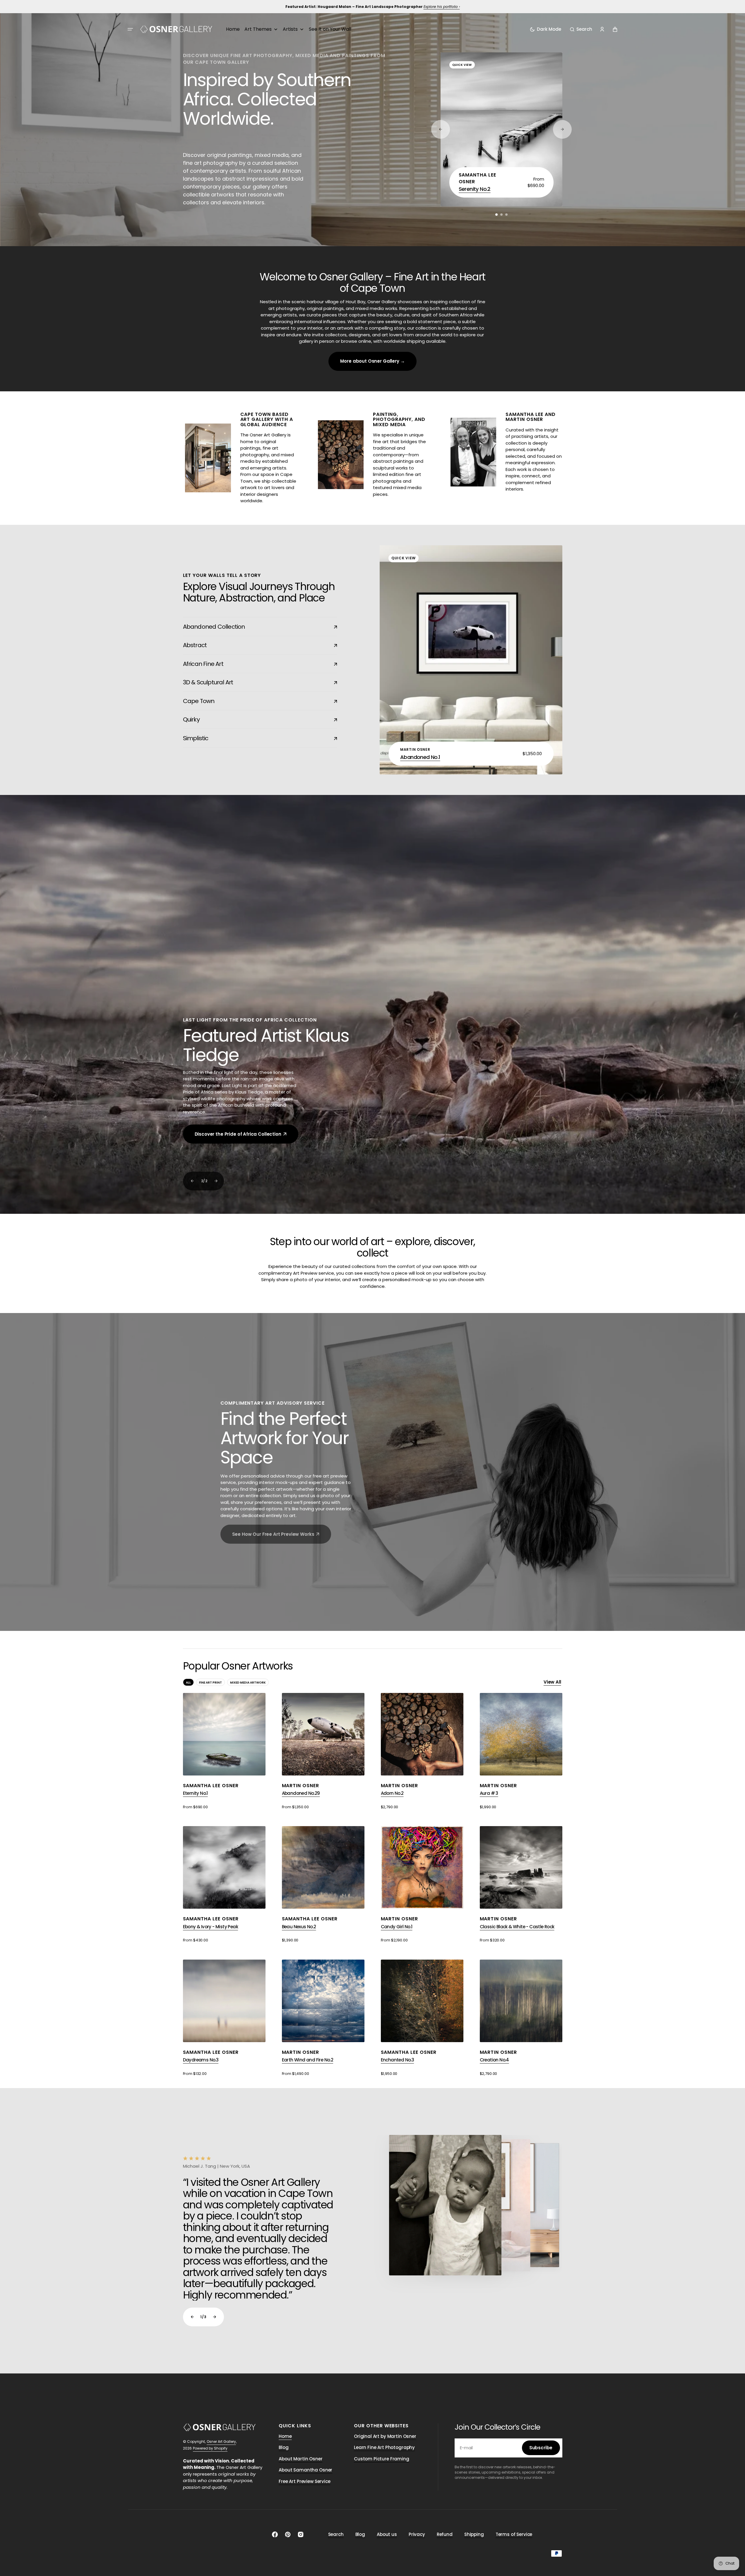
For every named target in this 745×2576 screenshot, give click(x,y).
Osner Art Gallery (221, 2442)
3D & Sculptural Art (255, 682)
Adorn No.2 (392, 1793)
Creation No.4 (494, 2060)
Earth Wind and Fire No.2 (308, 2060)
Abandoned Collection (255, 627)
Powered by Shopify (210, 2448)
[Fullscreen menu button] (130, 29)
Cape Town (255, 701)
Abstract (255, 645)
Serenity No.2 (475, 189)
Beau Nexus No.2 (299, 1927)
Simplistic (255, 738)
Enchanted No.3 (398, 2060)
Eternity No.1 (195, 1793)
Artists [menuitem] (290, 29)
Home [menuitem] (233, 29)
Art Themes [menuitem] (258, 29)
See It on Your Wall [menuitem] (330, 29)
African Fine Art (255, 664)
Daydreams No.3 (201, 2060)
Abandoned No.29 (301, 1793)
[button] (581, 29)
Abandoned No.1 (420, 757)
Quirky (255, 719)
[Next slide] (215, 1181)
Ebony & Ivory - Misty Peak (210, 1927)
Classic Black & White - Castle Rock (517, 1927)
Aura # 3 (489, 1793)
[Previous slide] (192, 1181)
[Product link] (501, 129)
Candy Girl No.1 (397, 1927)
